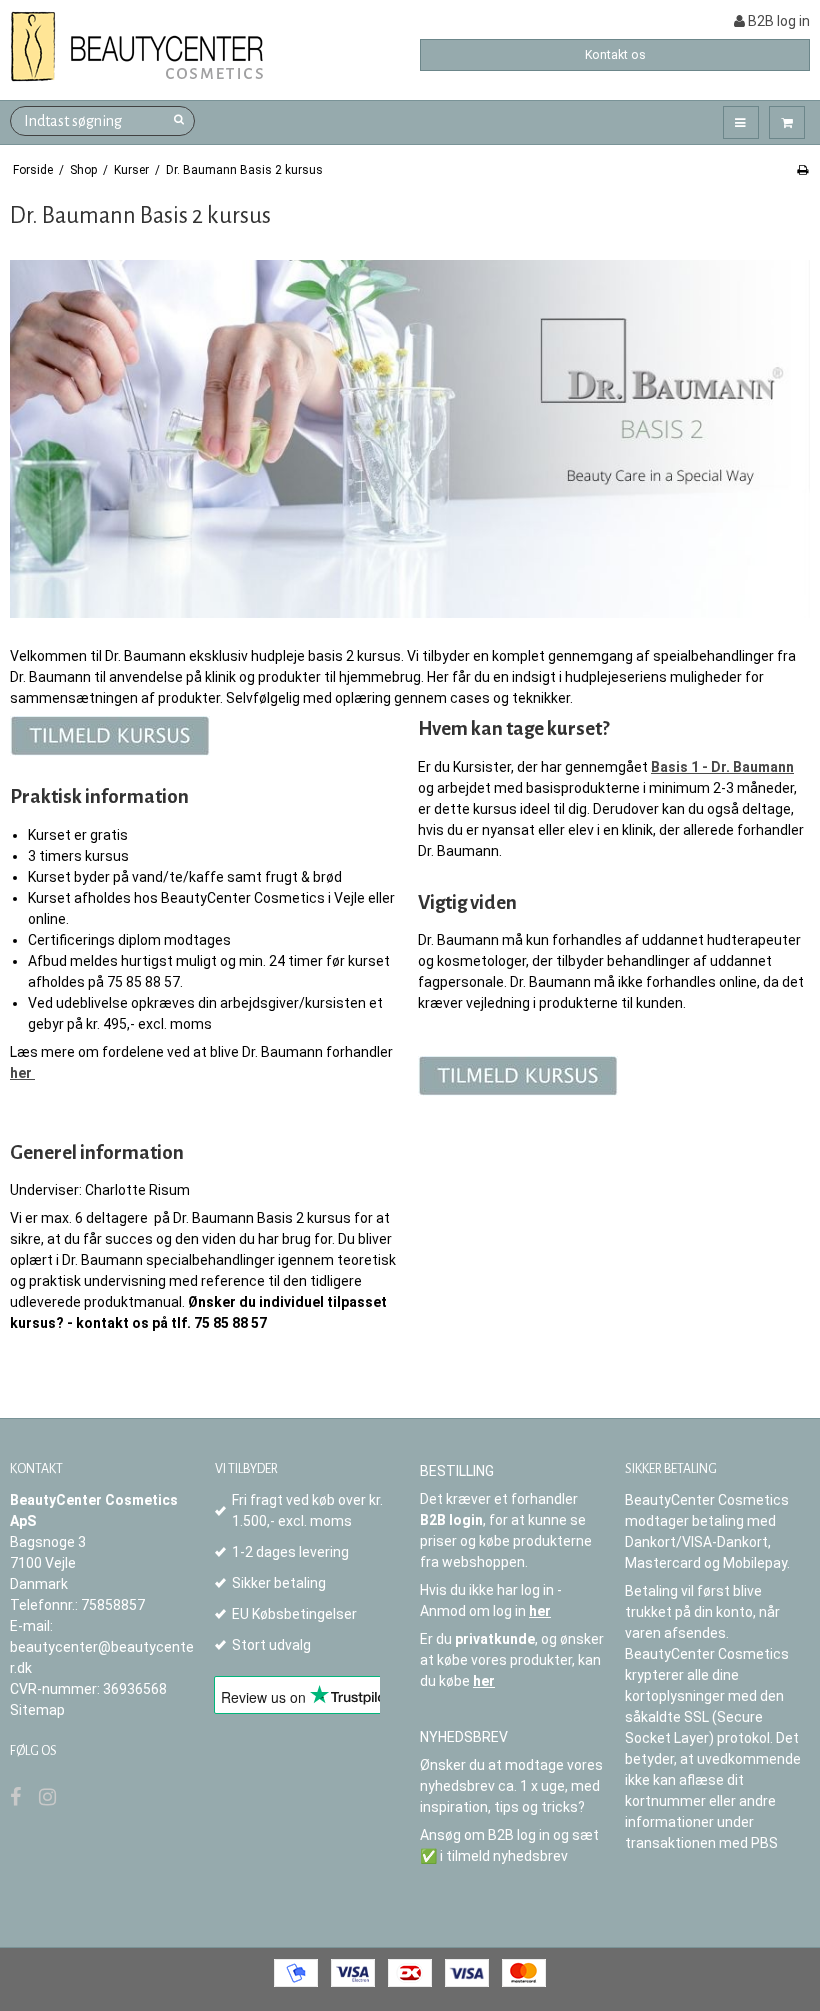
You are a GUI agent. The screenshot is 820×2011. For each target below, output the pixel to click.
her (540, 1611)
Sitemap (37, 1710)
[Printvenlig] (802, 170)
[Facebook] (15, 1797)
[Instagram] (47, 1797)
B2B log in (777, 21)
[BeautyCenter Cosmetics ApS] (140, 47)
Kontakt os (615, 55)
